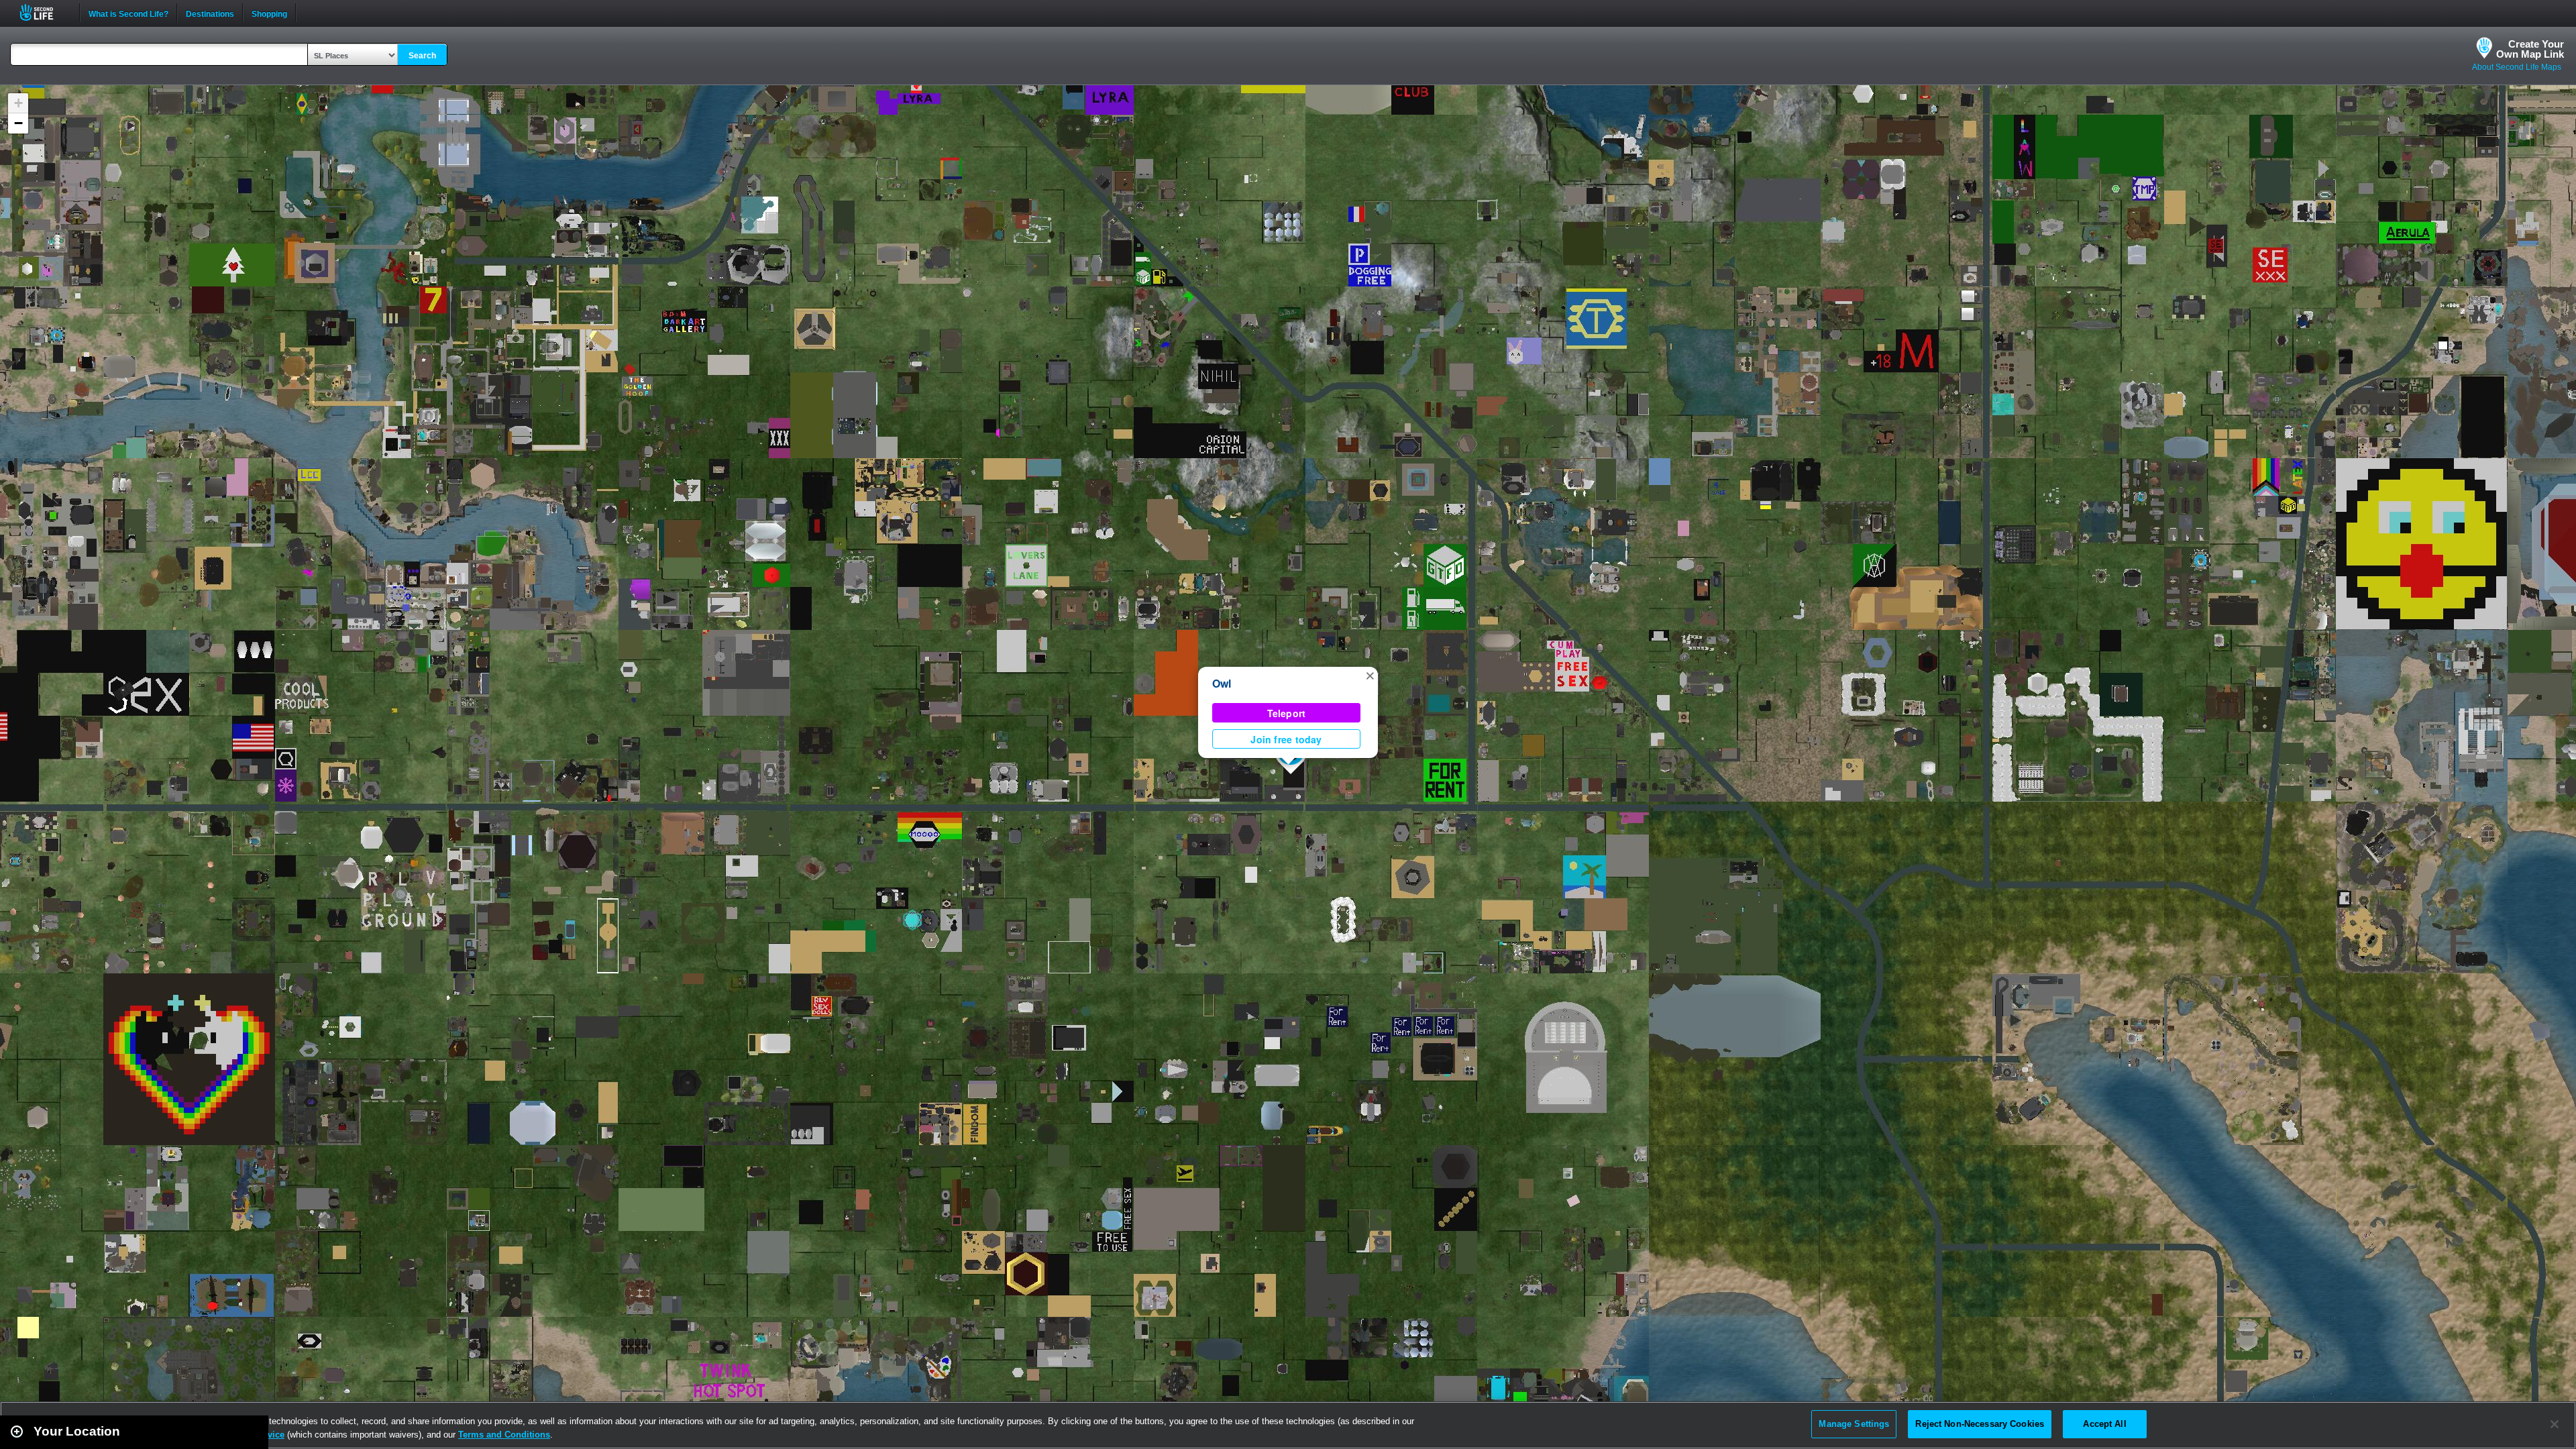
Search (422, 56)
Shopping (269, 13)
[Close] (2555, 1424)
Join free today (1286, 739)
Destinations (210, 13)
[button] (1370, 675)
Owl (1222, 683)
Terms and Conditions (504, 1435)
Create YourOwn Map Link (2530, 49)
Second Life (44, 12)
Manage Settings (1854, 1424)
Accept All (2104, 1424)
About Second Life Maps (2517, 67)
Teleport (1287, 713)
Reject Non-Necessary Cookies (1980, 1424)
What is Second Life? (128, 13)
